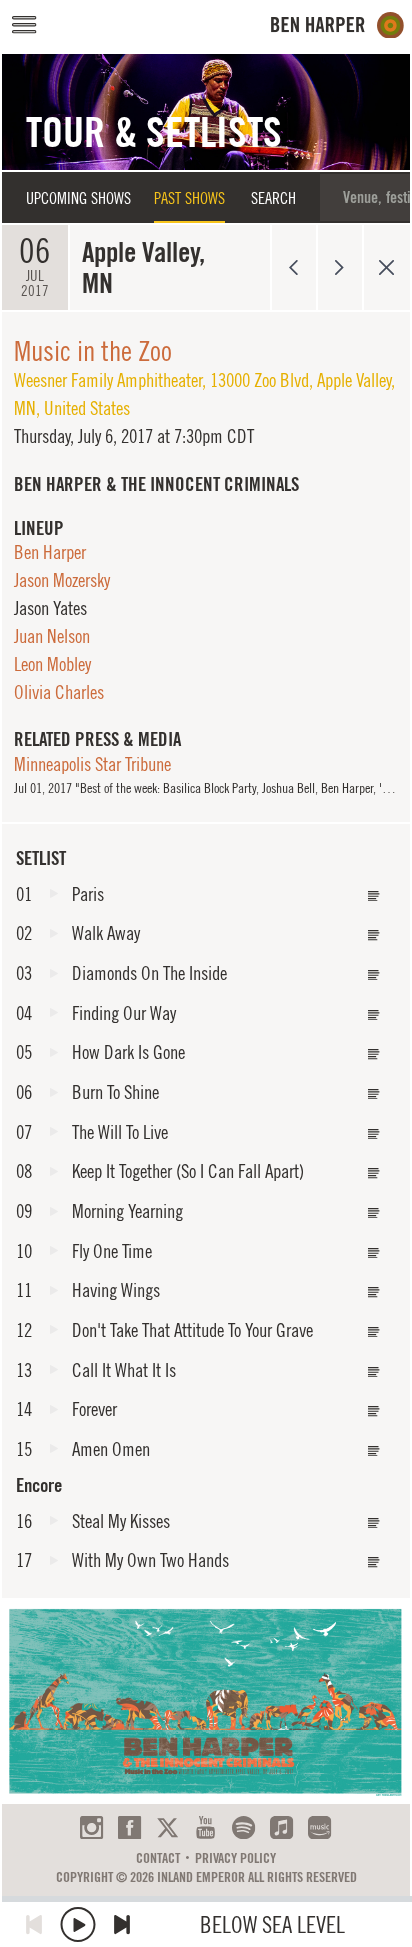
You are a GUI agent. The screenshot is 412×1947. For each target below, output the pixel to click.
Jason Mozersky (62, 580)
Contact (158, 1858)
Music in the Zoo (93, 350)
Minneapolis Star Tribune (92, 764)
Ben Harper (50, 552)
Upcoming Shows (78, 198)
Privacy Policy (235, 1858)
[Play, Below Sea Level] (78, 1924)
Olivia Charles (59, 692)
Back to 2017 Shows (386, 267)
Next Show (340, 267)
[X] (167, 1827)
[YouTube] (205, 1827)
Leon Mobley (52, 664)
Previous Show (293, 267)
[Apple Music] (281, 1827)
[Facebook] (129, 1827)
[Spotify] (243, 1827)
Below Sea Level (272, 1924)
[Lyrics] (374, 896)
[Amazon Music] (319, 1827)
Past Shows (189, 198)
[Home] (337, 25)
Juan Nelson (52, 636)
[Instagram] (91, 1827)
